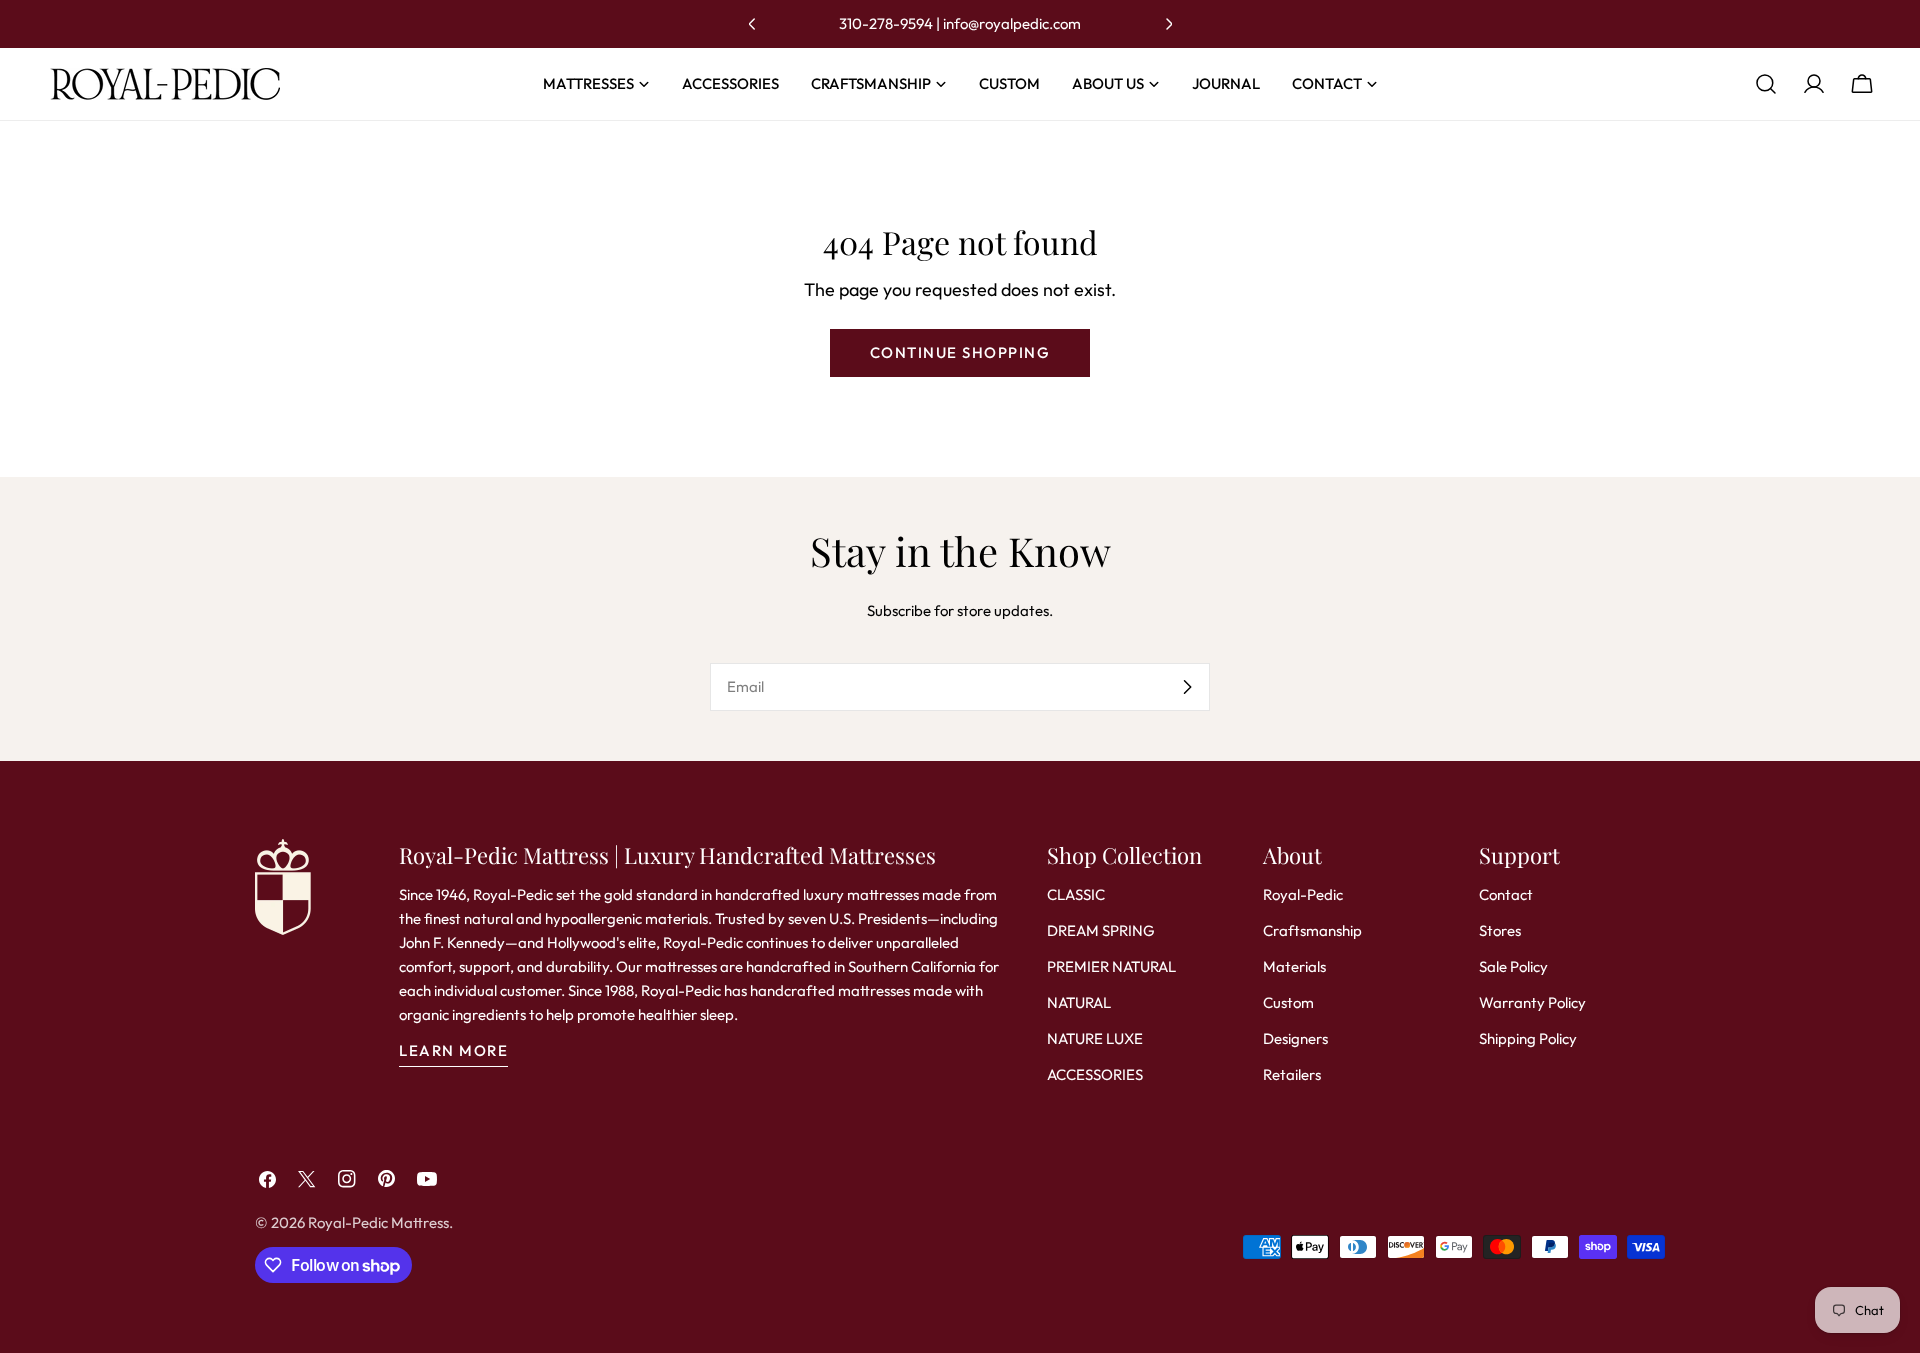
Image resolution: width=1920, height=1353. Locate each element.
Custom (1288, 1002)
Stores (1500, 930)
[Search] (1766, 84)
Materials (1294, 966)
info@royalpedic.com (1012, 23)
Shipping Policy (1528, 1038)
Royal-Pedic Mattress (378, 1222)
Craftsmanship (1312, 930)
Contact (1506, 894)
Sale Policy (1513, 966)
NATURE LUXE (1095, 1038)
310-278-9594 (886, 23)
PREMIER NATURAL (1111, 966)
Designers (1295, 1038)
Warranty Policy (1532, 1002)
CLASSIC (1076, 894)
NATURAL (1079, 1002)
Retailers (1292, 1074)
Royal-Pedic (1303, 894)
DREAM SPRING (1101, 930)
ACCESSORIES (1095, 1074)
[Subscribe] (1187, 687)
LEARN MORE (453, 1050)
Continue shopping (960, 352)
